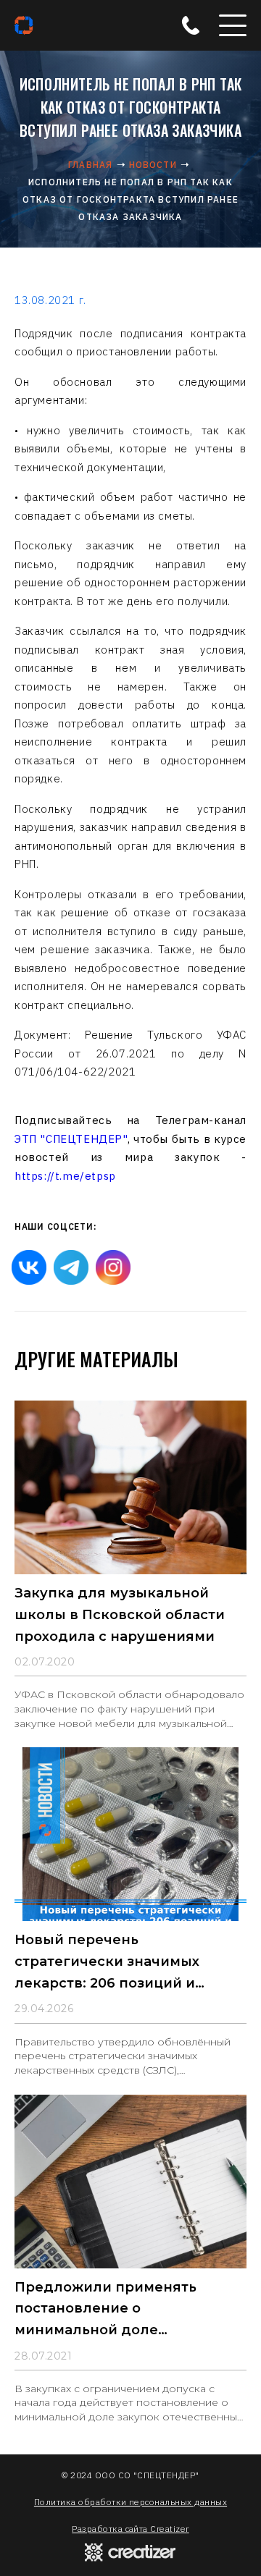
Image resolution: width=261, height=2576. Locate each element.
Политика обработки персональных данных (130, 2502)
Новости (153, 165)
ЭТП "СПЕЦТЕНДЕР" (71, 1139)
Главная (90, 165)
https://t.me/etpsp (65, 1176)
